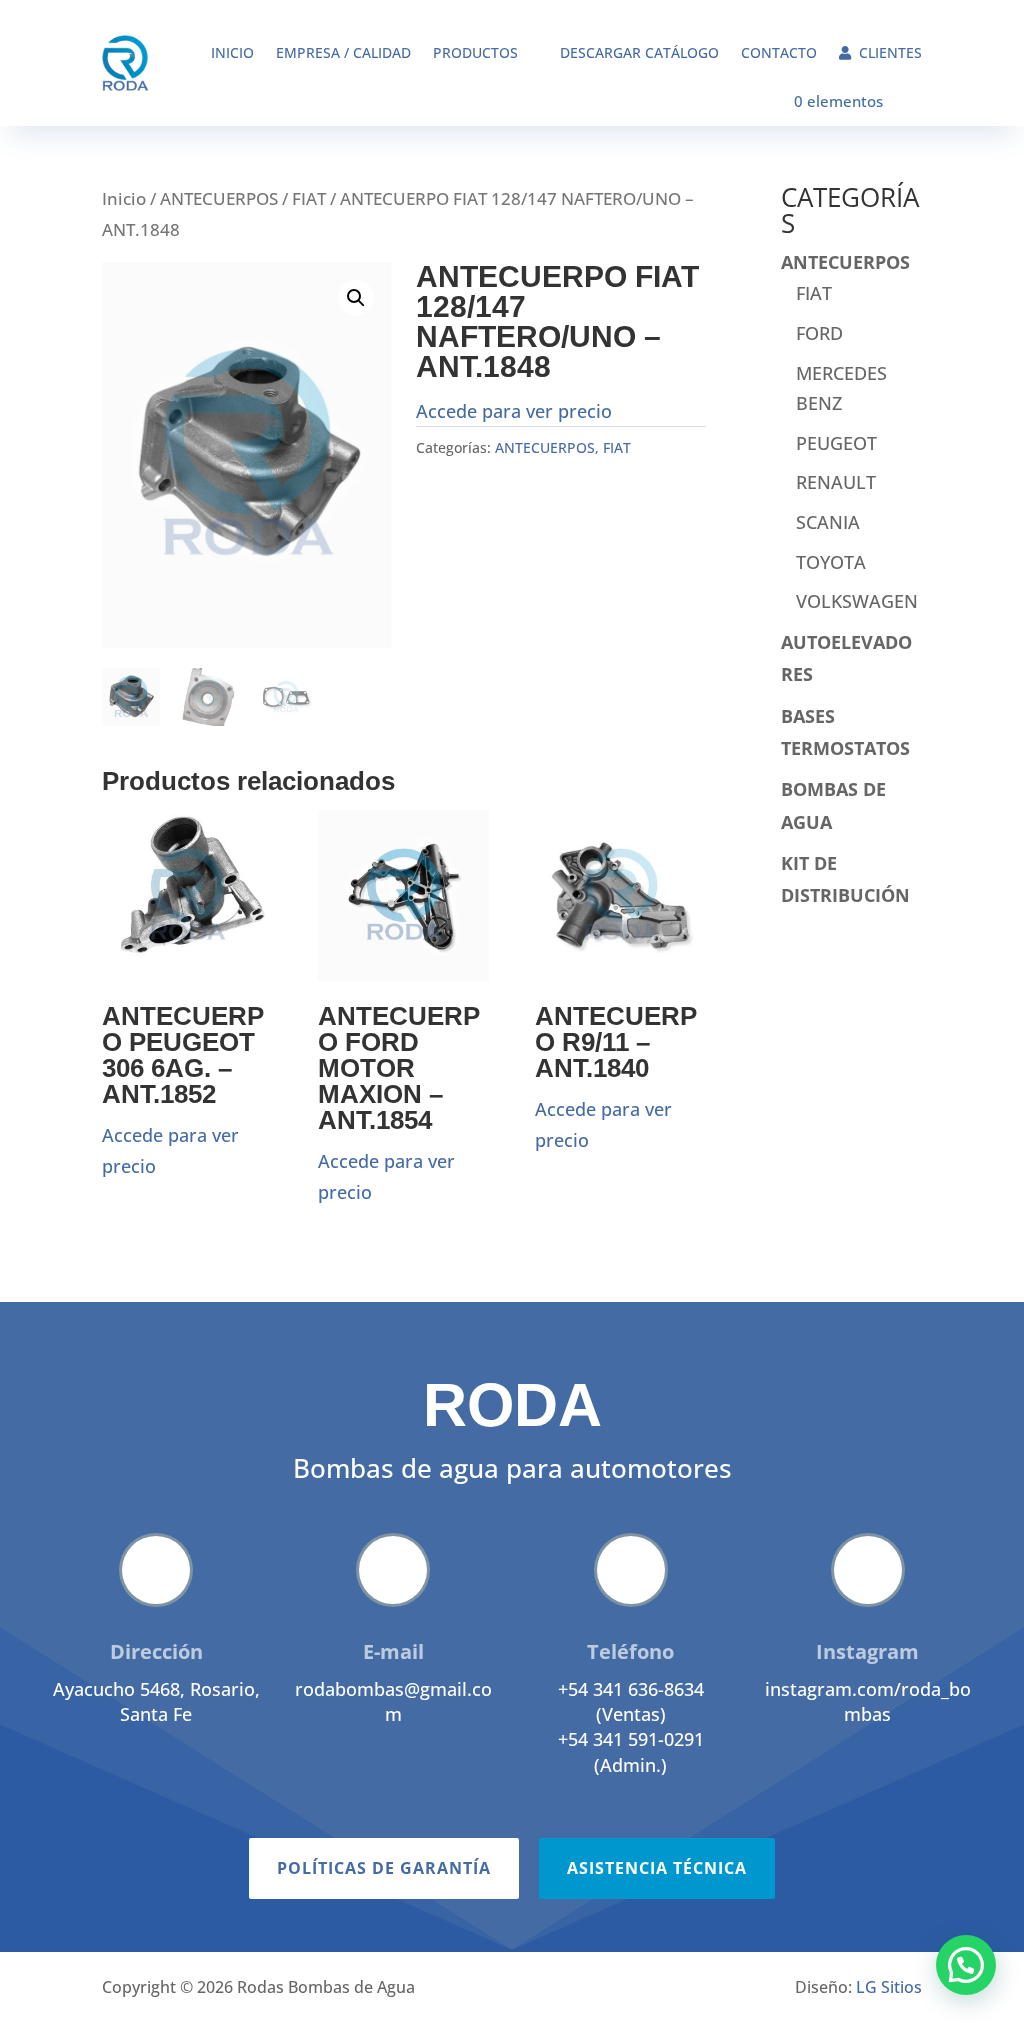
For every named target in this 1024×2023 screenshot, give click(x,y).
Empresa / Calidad (343, 52)
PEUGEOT (836, 443)
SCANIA (828, 522)
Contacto (779, 52)
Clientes (890, 52)
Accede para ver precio (514, 411)
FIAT (309, 198)
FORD (819, 333)
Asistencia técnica (657, 1868)
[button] (356, 298)
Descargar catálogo (639, 52)
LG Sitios (889, 1987)
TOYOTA (831, 562)
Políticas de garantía (384, 1868)
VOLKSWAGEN (857, 601)
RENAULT (836, 482)
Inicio (232, 52)
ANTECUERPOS (219, 198)
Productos (475, 52)
